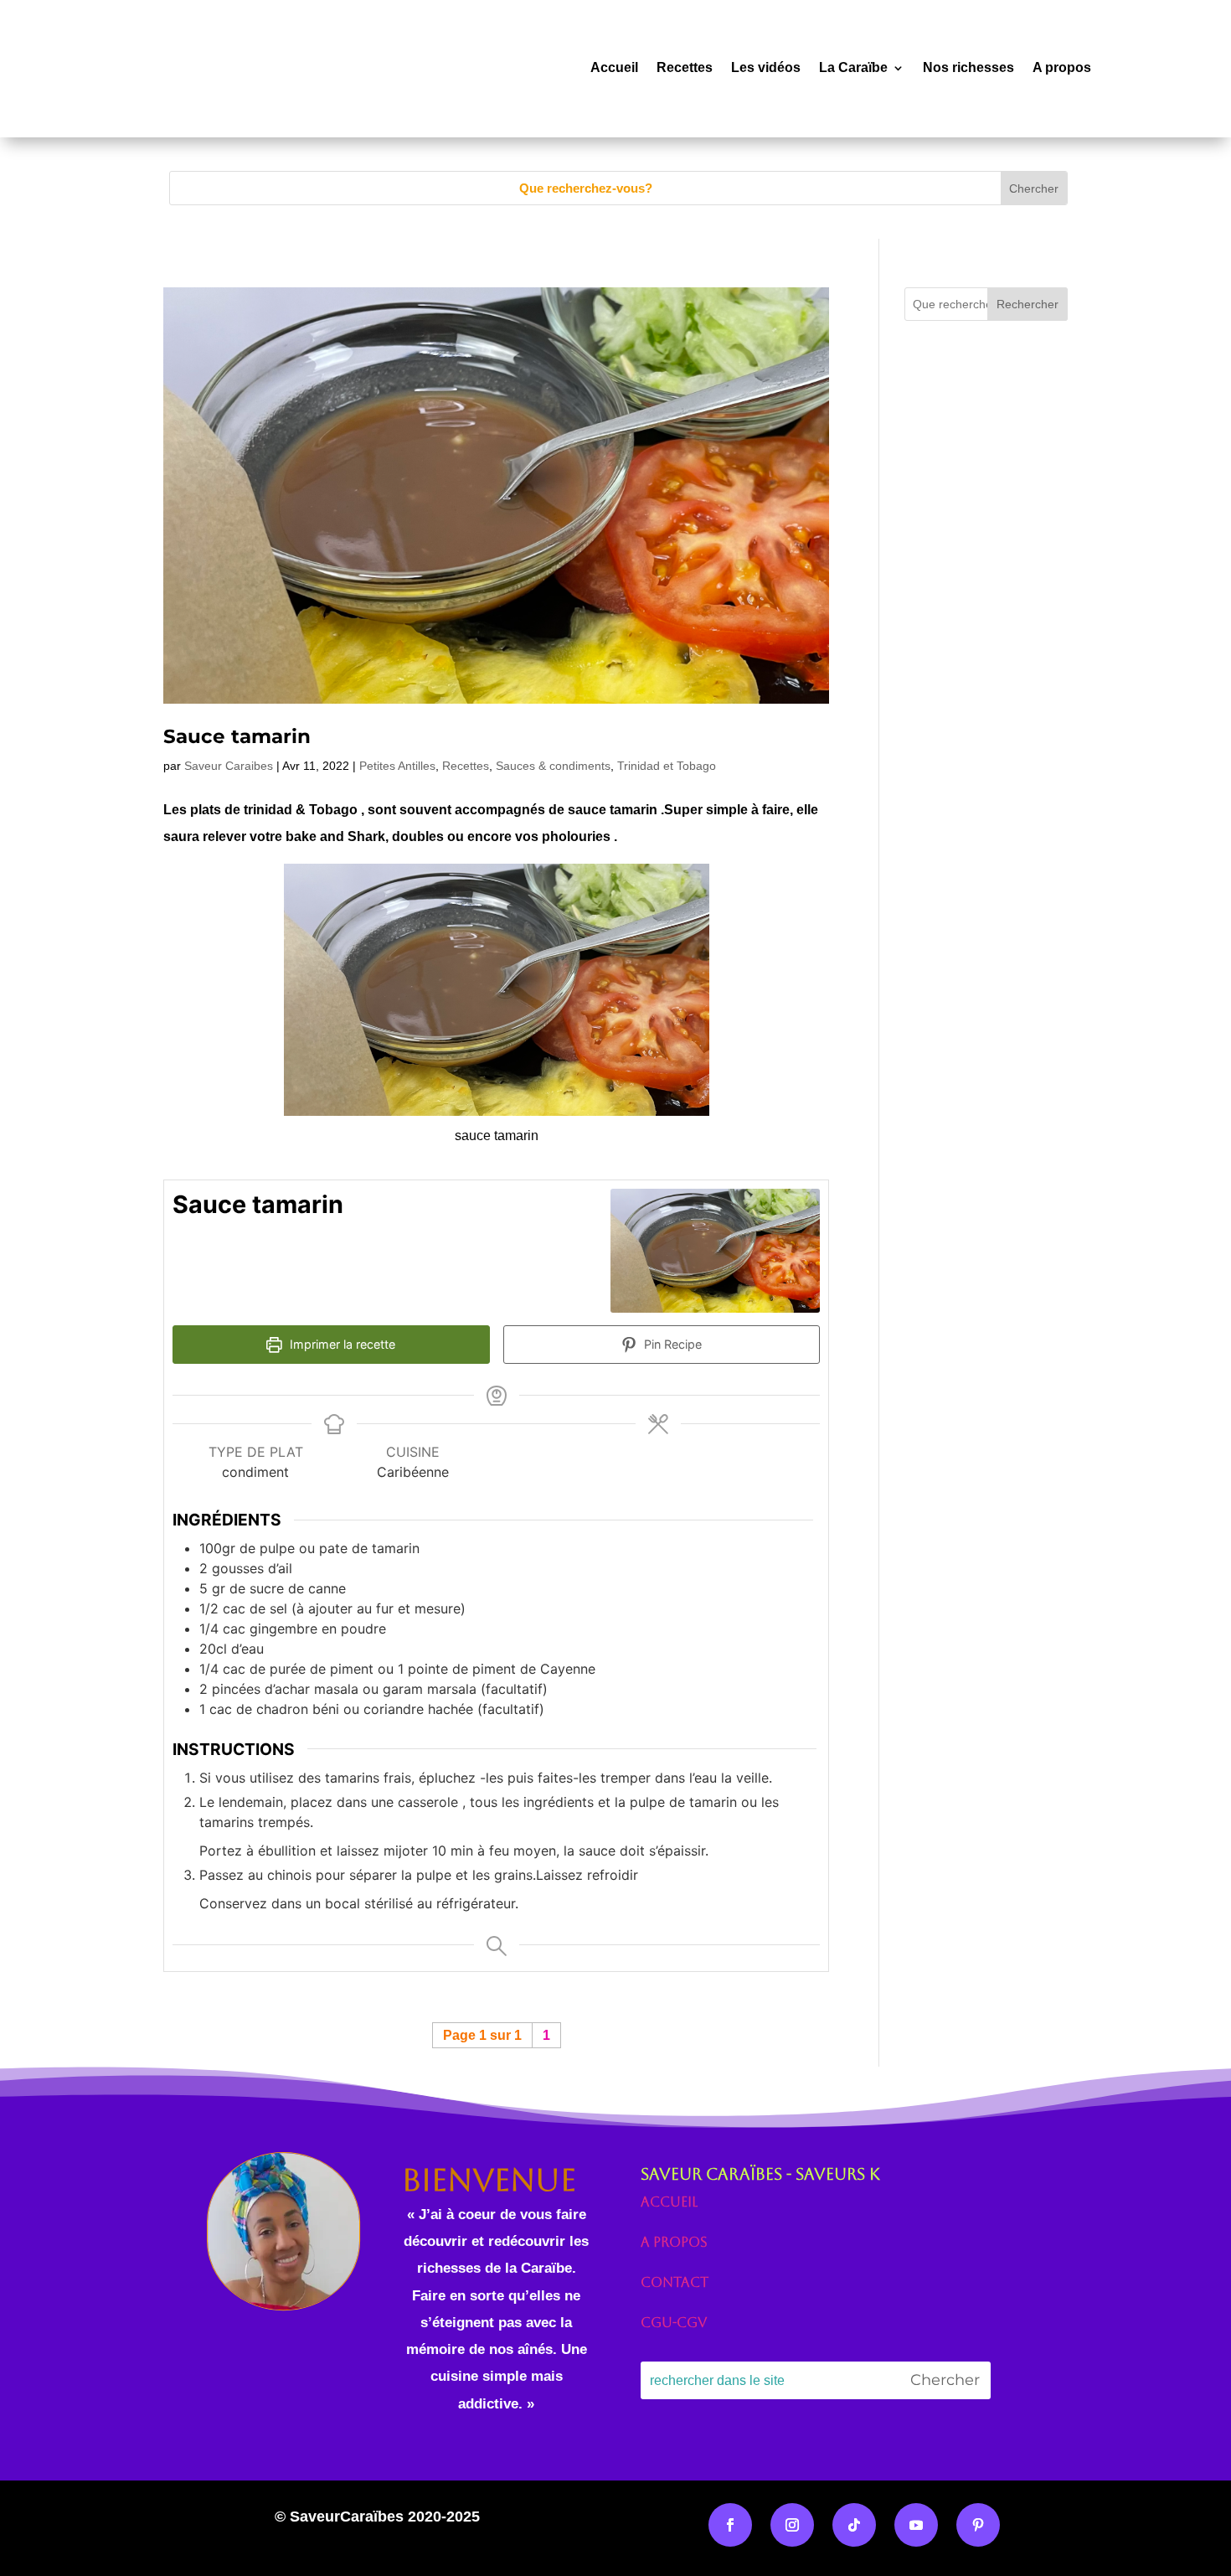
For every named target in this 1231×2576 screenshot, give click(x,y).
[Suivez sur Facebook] (730, 2525)
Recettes (685, 67)
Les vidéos (766, 67)
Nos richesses (968, 67)
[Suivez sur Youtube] (916, 2525)
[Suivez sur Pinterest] (978, 2525)
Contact (675, 2282)
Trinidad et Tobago (667, 766)
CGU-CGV (674, 2323)
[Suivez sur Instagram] (792, 2525)
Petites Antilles (397, 766)
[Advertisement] (986, 706)
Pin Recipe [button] (671, 1344)
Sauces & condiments (553, 766)
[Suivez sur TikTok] (854, 2525)
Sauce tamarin (237, 736)
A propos (1062, 67)
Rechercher (1028, 304)
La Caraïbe (853, 67)
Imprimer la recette (341, 1344)
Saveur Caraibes (229, 766)
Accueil (614, 67)
